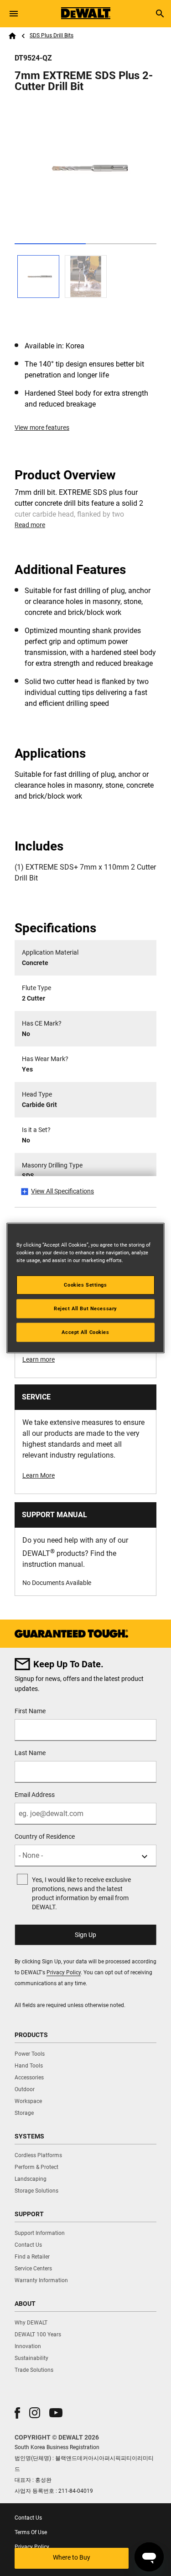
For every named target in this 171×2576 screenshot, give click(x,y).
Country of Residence (45, 1836)
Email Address (35, 1795)
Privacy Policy (64, 1972)
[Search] (160, 14)
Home (12, 36)
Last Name (30, 1753)
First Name (30, 1711)
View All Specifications (62, 1191)
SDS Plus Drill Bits (52, 35)
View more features (42, 428)
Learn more (39, 1359)
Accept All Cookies (85, 1332)
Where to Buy (72, 2557)
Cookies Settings (85, 1285)
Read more (30, 525)
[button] (17, 2413)
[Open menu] (14, 14)
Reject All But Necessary (85, 1308)
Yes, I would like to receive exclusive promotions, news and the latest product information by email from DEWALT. (81, 1893)
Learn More (39, 1475)
